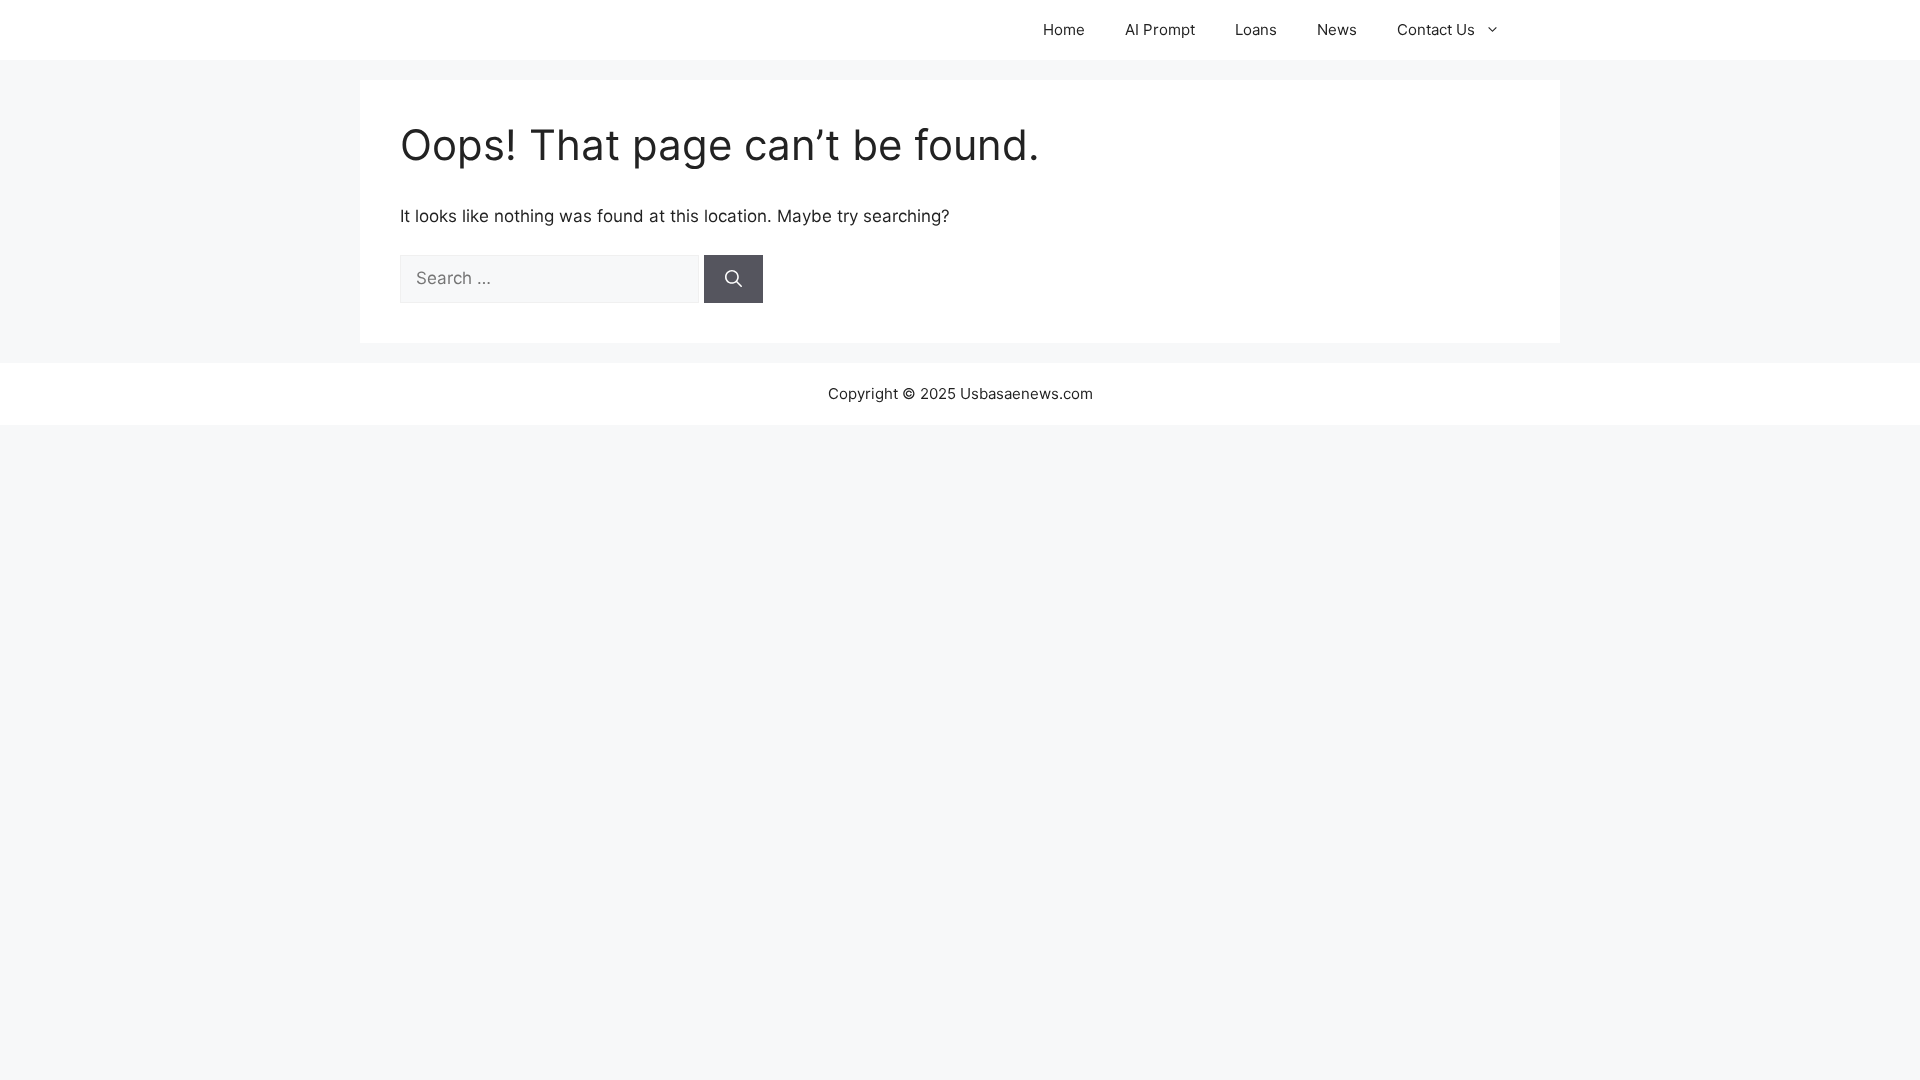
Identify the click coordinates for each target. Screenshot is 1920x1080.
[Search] (733, 279)
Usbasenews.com (509, 30)
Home (1064, 29)
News (1337, 29)
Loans (1256, 29)
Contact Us (1436, 29)
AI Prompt (1160, 29)
